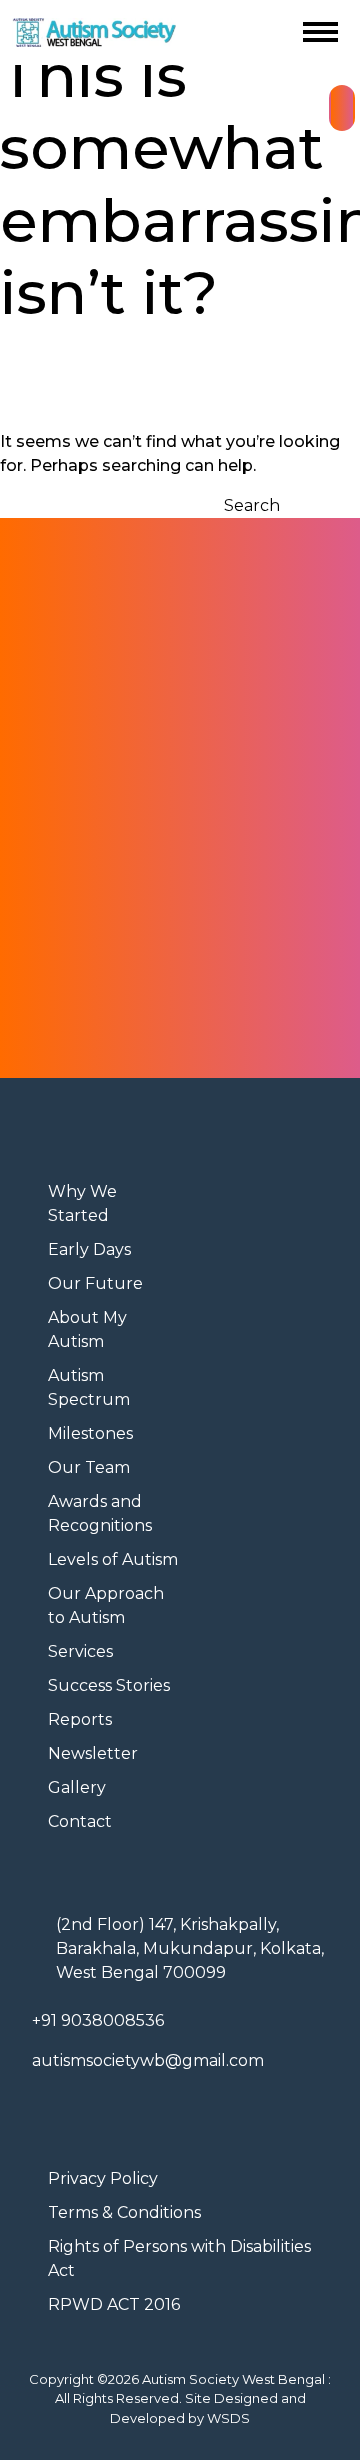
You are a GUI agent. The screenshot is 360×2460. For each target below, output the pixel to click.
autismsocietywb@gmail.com (148, 2060)
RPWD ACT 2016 (114, 2304)
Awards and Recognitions (100, 1513)
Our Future (95, 1283)
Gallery (77, 1787)
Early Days (89, 1249)
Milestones (90, 1433)
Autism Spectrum (89, 1387)
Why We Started (82, 1203)
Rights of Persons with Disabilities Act (179, 2258)
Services (80, 1651)
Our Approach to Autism (106, 1605)
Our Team (89, 1467)
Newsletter (93, 1753)
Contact (80, 1821)
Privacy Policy (103, 2178)
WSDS (228, 2418)
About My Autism (87, 1329)
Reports (80, 1719)
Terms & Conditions (124, 2212)
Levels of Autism (113, 1559)
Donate (342, 108)
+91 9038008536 (98, 2020)
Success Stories (109, 1685)
